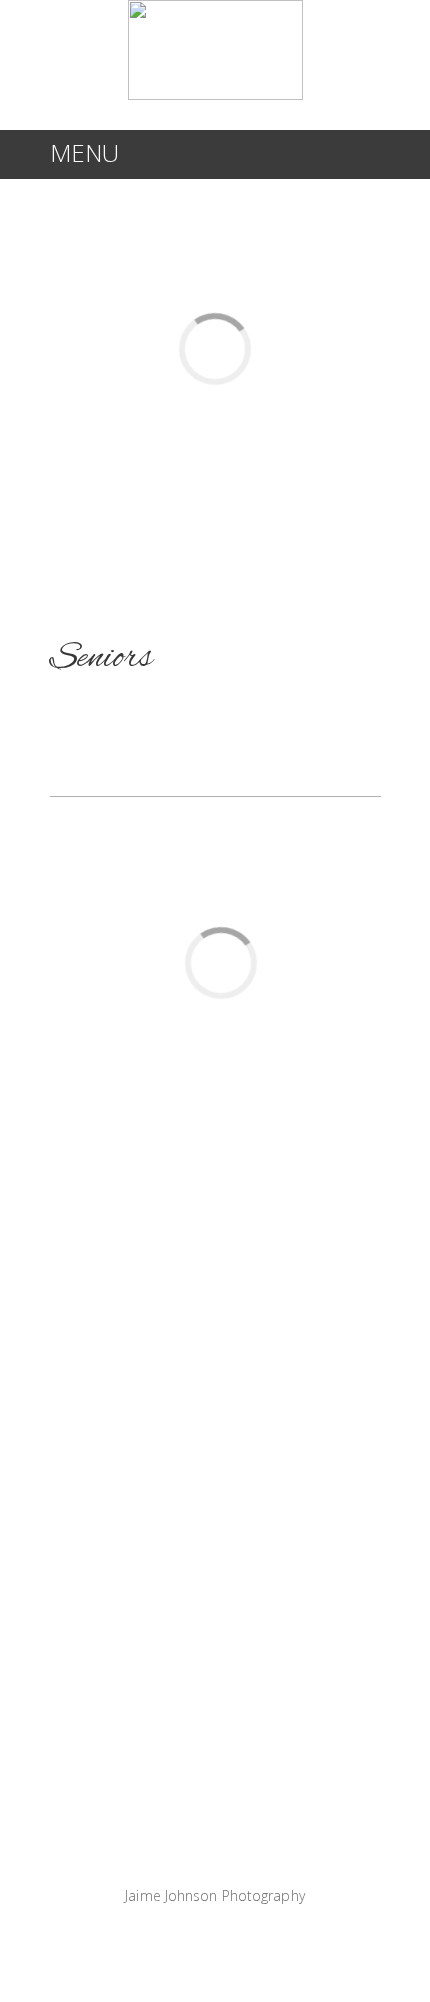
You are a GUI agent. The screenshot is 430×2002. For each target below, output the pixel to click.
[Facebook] (190, 1935)
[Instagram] (239, 1935)
